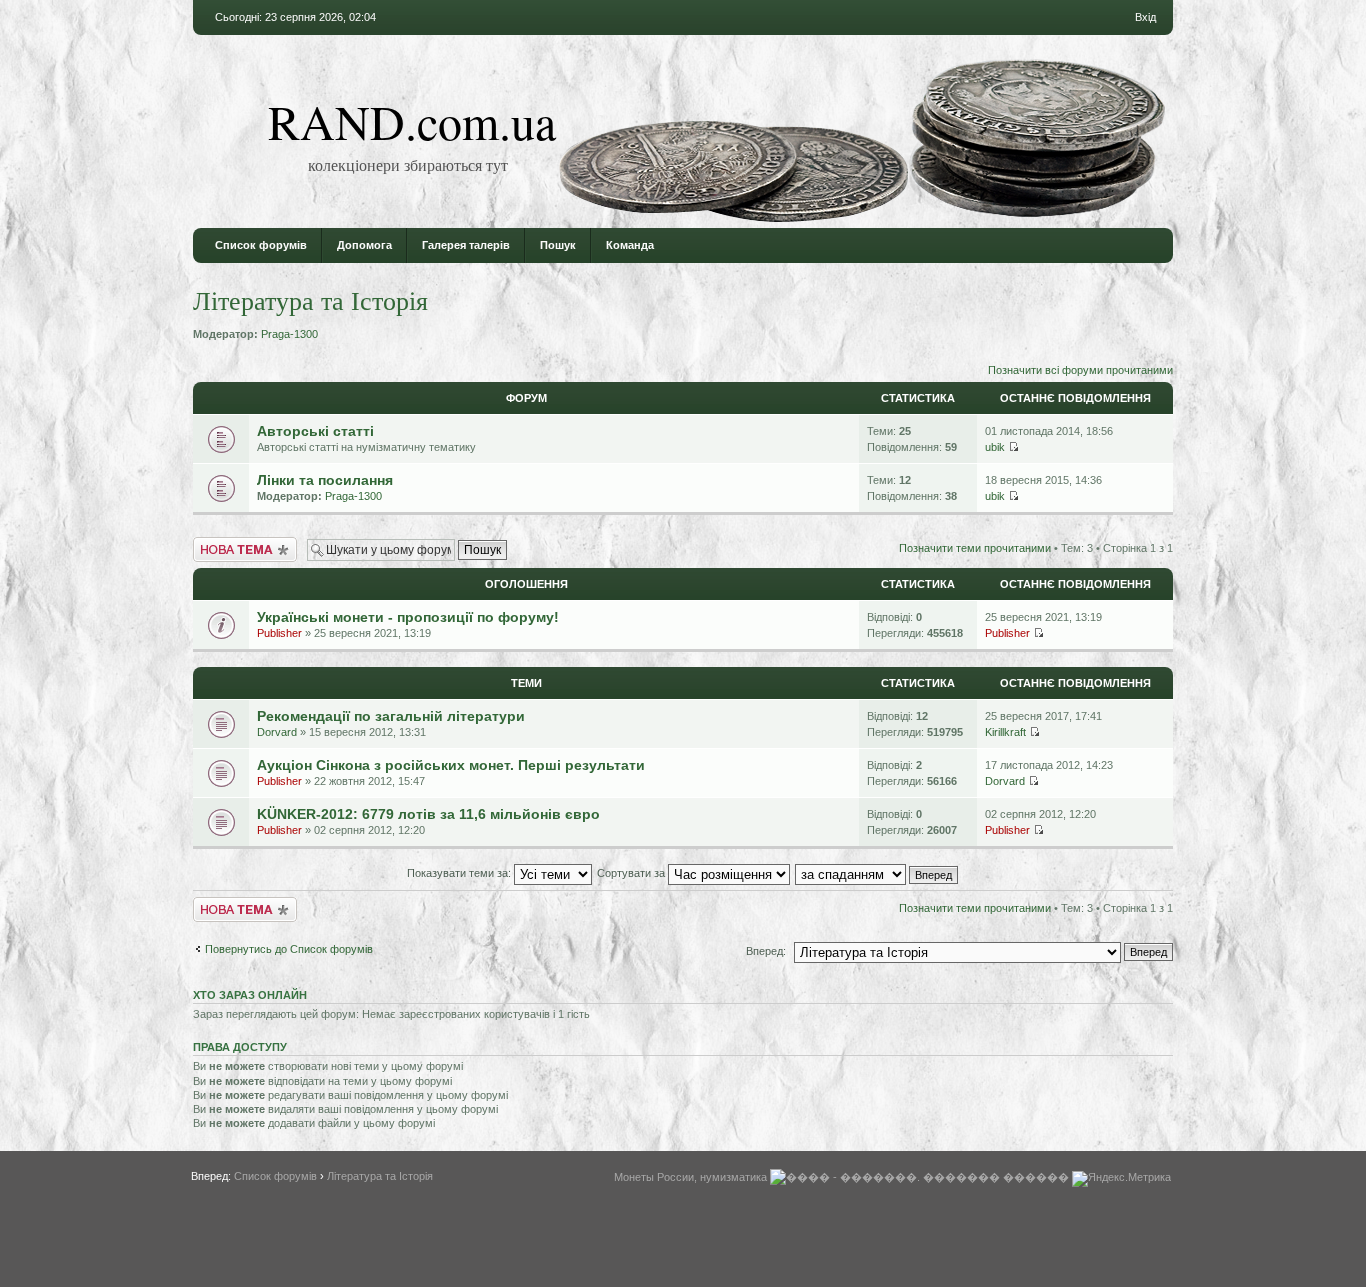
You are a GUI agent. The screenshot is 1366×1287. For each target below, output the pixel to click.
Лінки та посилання (325, 480)
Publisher (279, 633)
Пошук (558, 245)
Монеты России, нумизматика (690, 1177)
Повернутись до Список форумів (289, 949)
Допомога (364, 245)
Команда (630, 245)
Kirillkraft (1005, 732)
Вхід (1145, 17)
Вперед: (766, 951)
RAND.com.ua (412, 121)
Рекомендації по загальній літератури (391, 716)
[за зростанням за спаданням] (877, 873)
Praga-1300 (289, 334)
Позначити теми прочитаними (975, 548)
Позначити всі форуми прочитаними (1080, 370)
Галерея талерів (466, 245)
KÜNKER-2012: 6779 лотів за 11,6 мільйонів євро (428, 814)
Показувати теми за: (460, 873)
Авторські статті (315, 431)
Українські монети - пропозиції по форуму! (408, 617)
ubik (995, 447)
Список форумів (261, 245)
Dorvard (277, 732)
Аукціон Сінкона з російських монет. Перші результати (451, 765)
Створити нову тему (244, 543)
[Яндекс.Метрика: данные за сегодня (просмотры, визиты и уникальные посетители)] (1121, 1179)
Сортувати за (632, 873)
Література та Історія (310, 300)
